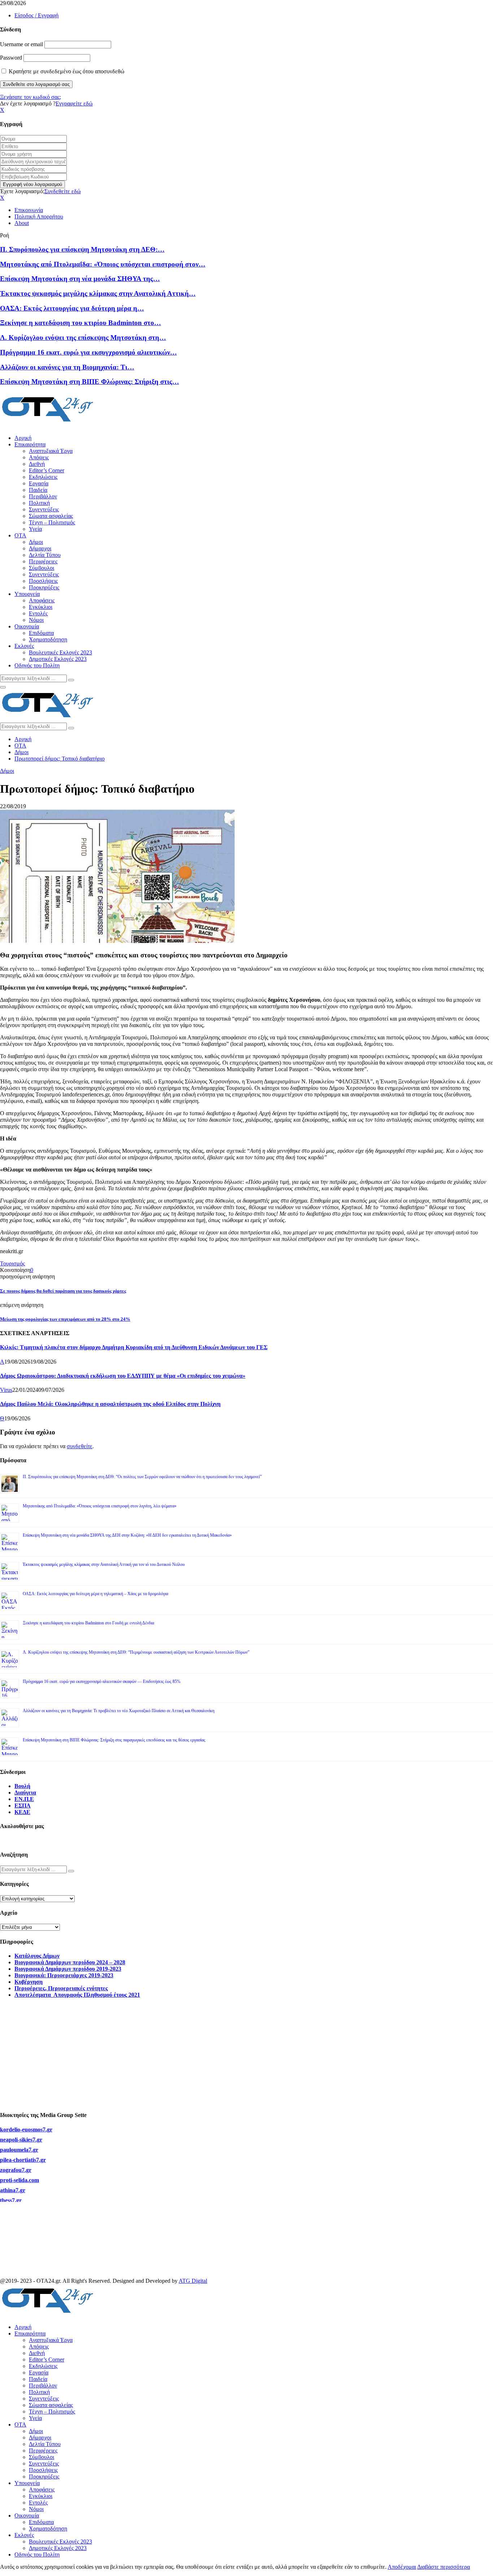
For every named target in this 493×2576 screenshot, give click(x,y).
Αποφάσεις (42, 600)
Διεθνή (37, 464)
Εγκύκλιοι (41, 607)
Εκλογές (24, 646)
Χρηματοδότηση (48, 639)
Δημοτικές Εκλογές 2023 (58, 659)
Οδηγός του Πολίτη (37, 665)
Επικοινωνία (29, 210)
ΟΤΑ (20, 535)
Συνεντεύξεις (44, 509)
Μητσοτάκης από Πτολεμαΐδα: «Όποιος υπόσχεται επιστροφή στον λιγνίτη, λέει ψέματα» (100, 1506)
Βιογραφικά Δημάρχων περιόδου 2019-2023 (68, 1969)
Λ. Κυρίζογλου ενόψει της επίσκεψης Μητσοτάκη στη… (83, 337)
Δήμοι (36, 542)
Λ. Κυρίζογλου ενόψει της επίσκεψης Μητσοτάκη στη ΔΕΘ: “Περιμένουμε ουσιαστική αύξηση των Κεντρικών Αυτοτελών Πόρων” (136, 1652)
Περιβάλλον (43, 496)
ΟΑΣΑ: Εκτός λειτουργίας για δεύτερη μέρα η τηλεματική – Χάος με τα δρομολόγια (95, 1594)
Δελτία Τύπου (45, 555)
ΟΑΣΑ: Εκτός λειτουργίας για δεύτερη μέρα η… (72, 308)
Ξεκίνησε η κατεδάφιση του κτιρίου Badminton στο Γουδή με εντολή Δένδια (88, 1623)
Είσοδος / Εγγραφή (36, 15)
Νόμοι (36, 620)
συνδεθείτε (80, 1446)
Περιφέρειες (43, 561)
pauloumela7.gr (19, 2162)
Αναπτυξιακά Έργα (51, 451)
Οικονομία (27, 626)
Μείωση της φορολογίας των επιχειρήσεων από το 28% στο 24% (65, 1319)
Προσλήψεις (43, 581)
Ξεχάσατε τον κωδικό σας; (30, 97)
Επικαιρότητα (30, 444)
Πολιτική (39, 503)
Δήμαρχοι (40, 548)
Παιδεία (38, 490)
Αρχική (23, 438)
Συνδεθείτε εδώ (63, 191)
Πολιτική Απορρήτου (39, 217)
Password (11, 58)
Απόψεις (39, 457)
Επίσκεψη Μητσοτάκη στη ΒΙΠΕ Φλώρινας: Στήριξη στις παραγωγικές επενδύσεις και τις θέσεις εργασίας (114, 1740)
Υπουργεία (27, 594)
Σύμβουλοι (42, 568)
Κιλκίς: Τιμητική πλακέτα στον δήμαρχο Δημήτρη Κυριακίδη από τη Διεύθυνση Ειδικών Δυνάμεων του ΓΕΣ (134, 1347)
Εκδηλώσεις (43, 477)
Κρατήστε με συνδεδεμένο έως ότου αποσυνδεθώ (66, 71)
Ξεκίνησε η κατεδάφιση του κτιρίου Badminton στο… (80, 323)
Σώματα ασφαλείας (51, 516)
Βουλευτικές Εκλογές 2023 (60, 652)
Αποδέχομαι (402, 2567)
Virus (6, 1390)
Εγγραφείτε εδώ (74, 103)
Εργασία (39, 483)
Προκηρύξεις (44, 587)
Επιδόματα (41, 633)
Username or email (21, 44)
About (22, 223)
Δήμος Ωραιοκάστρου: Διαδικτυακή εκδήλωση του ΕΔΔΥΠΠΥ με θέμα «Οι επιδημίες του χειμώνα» (123, 1376)
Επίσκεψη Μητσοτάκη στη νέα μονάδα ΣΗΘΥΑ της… (80, 279)
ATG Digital (193, 2281)
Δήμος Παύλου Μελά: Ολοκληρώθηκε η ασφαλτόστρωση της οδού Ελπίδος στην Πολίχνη (110, 1404)
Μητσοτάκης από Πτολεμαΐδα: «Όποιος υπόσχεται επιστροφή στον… (103, 264)
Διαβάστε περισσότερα (444, 2567)
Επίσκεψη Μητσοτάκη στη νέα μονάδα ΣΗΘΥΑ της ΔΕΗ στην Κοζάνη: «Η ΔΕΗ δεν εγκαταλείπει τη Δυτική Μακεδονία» (127, 1535)
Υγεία (35, 529)
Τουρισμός (12, 1263)
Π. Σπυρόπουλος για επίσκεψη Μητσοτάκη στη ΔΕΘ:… (82, 249)
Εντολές (38, 613)
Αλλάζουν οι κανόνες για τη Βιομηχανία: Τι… (67, 367)
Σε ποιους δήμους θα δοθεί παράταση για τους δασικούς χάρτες (63, 1291)
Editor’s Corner (47, 470)
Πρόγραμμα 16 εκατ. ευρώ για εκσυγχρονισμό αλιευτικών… (88, 352)
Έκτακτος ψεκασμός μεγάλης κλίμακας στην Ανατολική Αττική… (98, 293)
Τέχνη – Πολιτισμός (52, 522)
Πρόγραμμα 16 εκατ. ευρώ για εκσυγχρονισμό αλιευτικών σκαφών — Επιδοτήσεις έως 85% (102, 1681)
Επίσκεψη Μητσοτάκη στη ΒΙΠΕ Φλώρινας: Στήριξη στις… (90, 382)
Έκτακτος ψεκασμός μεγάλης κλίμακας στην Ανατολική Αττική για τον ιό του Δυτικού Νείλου (104, 1564)
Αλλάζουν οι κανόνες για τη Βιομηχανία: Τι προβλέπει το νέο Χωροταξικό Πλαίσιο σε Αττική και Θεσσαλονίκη (119, 1711)
